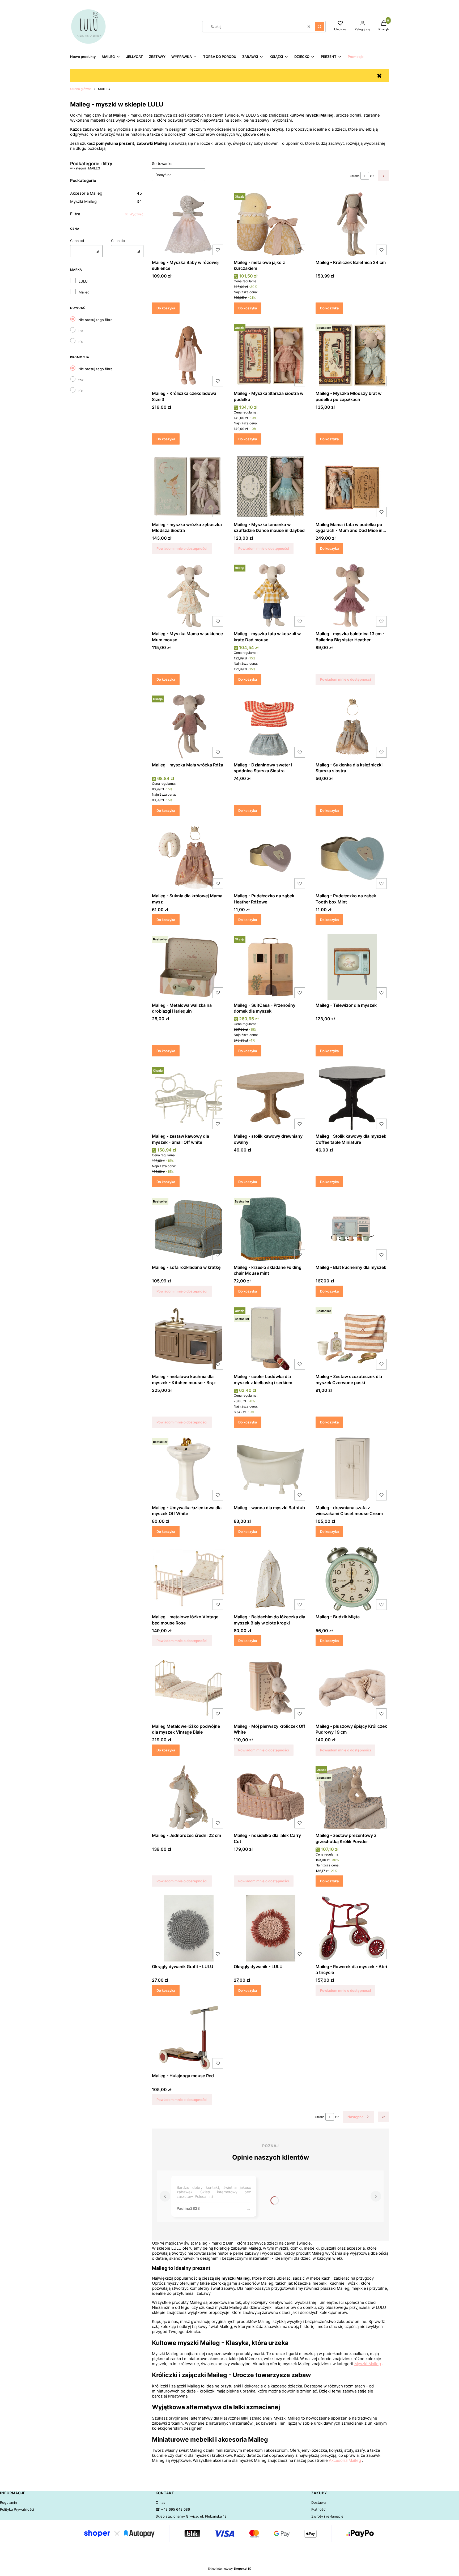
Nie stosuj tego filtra (95, 320)
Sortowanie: (162, 163)
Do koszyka (166, 308)
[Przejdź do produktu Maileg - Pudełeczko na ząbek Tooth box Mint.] (352, 858)
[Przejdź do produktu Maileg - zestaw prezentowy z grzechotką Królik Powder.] (352, 1797)
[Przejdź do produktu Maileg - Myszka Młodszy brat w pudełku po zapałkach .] (352, 355)
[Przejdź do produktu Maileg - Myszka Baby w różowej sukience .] (189, 224)
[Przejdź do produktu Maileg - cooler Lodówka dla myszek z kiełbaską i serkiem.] (270, 1338)
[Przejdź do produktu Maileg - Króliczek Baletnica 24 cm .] (352, 224)
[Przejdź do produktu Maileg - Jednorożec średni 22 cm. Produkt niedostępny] (189, 1797)
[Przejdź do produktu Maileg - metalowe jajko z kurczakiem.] (270, 224)
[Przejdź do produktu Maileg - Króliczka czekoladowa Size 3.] (189, 355)
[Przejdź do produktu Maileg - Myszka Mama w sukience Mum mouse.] (189, 596)
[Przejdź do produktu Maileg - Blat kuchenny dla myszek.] (352, 1229)
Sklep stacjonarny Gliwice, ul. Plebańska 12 (191, 2516)
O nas (160, 2502)
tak (81, 331)
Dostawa (318, 2502)
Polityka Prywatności (17, 2509)
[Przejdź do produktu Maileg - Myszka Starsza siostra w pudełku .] (270, 355)
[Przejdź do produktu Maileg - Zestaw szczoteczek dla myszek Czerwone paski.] (352, 1338)
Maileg (84, 292)
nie (81, 342)
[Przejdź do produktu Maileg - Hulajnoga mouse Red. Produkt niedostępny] (189, 2038)
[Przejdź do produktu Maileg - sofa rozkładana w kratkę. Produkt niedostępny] (189, 1229)
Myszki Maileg (106, 201)
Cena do (118, 241)
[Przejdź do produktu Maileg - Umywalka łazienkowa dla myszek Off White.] (189, 1469)
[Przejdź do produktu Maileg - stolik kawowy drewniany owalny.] (270, 1098)
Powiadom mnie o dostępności (182, 548)
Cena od (77, 241)
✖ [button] (379, 76)
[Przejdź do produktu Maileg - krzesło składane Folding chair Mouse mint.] (270, 1229)
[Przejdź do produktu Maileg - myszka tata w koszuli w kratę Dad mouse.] (270, 596)
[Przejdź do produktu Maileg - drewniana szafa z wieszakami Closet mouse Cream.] (352, 1469)
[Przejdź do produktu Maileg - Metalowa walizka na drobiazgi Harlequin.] (189, 967)
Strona (355, 176)
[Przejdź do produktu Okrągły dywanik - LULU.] (270, 1928)
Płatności (319, 2509)
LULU (83, 281)
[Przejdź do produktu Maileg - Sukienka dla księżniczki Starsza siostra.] (352, 727)
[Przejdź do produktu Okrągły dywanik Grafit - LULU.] (189, 1928)
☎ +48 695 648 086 (173, 2509)
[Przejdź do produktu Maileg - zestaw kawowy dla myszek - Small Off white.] (189, 1098)
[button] (320, 27)
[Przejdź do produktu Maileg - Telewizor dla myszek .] (352, 967)
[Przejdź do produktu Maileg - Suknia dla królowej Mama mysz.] (189, 858)
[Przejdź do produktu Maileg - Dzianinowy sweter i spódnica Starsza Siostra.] (270, 727)
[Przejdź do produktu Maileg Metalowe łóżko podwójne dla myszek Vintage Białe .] (189, 1688)
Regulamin (8, 2502)
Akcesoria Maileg (106, 193)
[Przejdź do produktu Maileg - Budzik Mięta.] (352, 1579)
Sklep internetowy (228, 2569)
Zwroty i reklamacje (327, 2516)
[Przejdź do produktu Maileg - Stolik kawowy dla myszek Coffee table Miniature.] (352, 1098)
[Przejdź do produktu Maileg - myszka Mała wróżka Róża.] (189, 727)
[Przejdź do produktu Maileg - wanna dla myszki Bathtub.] (270, 1469)
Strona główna (81, 89)
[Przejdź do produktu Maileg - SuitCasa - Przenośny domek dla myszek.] (270, 967)
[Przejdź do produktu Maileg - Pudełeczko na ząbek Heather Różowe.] (270, 858)
